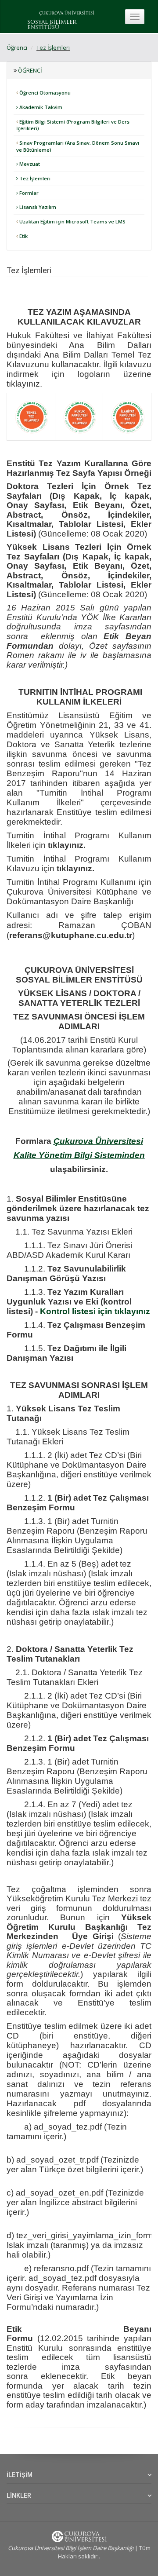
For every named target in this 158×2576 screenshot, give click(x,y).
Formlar (28, 193)
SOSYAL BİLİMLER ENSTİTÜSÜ (52, 25)
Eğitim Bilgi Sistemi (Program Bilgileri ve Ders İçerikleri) (73, 125)
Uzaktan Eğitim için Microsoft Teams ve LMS (72, 221)
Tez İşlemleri (53, 48)
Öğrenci (17, 48)
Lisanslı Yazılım (37, 207)
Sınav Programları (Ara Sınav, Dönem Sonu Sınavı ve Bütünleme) (78, 146)
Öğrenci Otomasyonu (44, 93)
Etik (23, 236)
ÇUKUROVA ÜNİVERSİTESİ (67, 13)
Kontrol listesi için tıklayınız (95, 1311)
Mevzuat (29, 164)
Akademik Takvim (40, 107)
